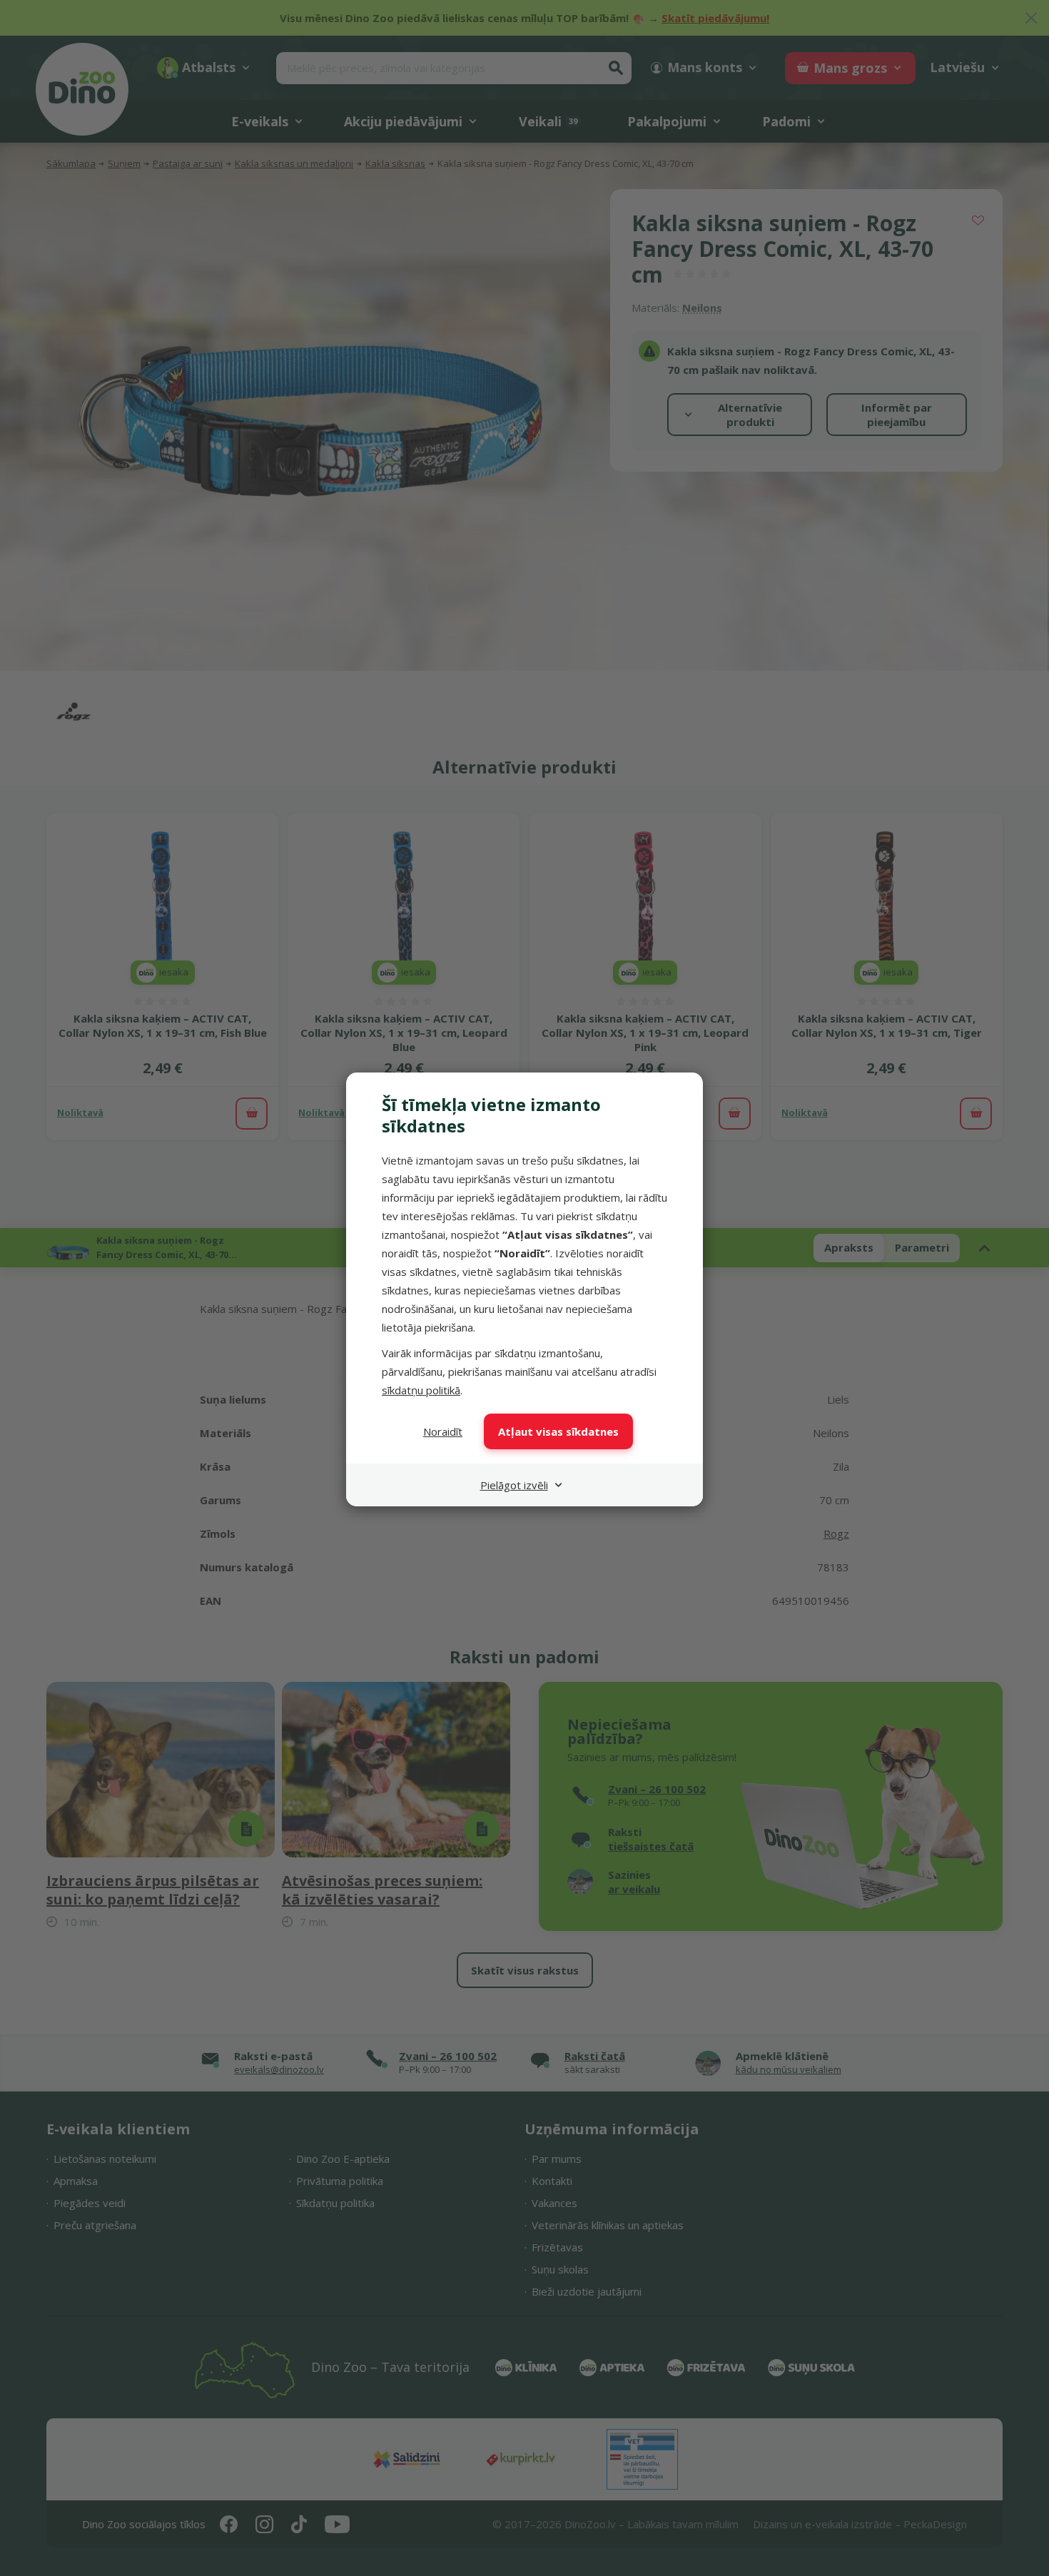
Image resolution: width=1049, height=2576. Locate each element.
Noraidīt (443, 1431)
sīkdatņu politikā (421, 1390)
